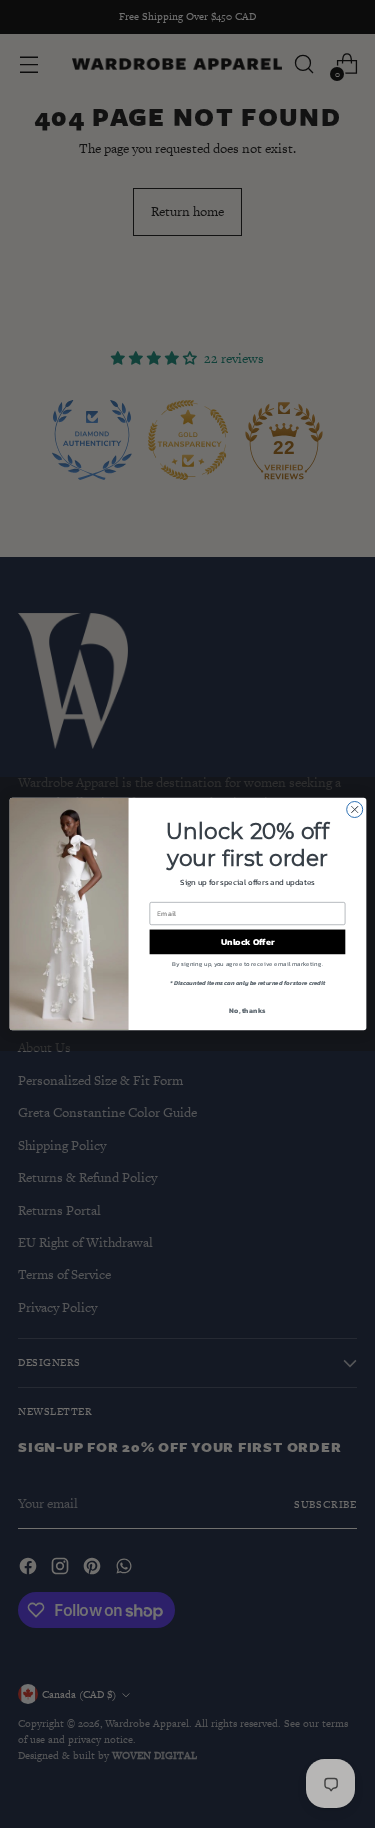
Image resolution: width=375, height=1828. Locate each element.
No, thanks (247, 1010)
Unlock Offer (247, 942)
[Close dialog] (354, 810)
